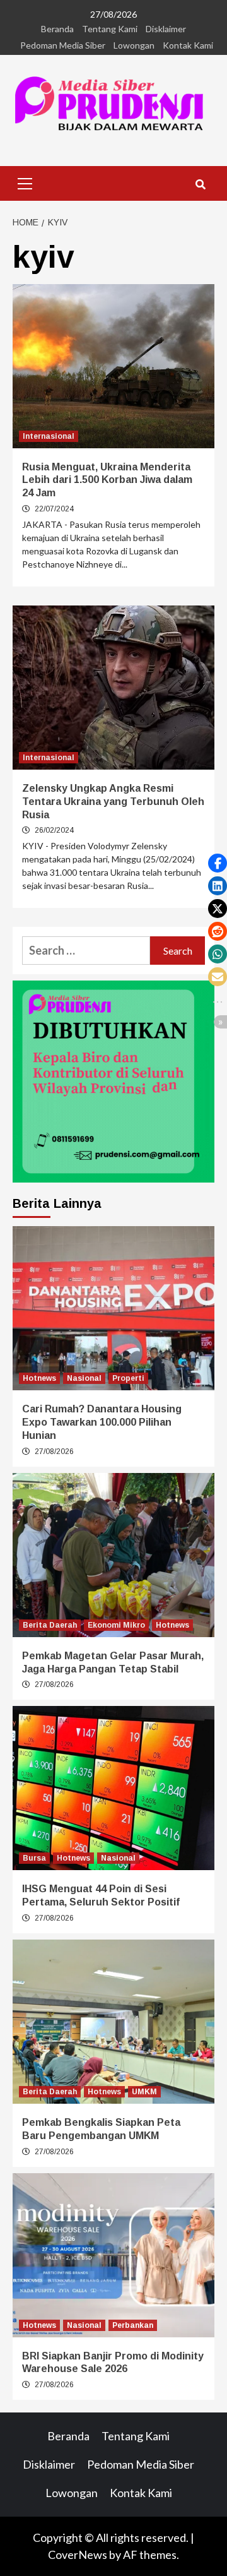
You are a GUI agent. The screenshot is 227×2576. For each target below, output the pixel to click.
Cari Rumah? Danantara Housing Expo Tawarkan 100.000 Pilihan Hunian (102, 1422)
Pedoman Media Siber (63, 45)
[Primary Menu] (25, 182)
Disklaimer (166, 29)
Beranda (57, 29)
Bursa (34, 1858)
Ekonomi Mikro (116, 1625)
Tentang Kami (110, 29)
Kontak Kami (188, 45)
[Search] (200, 185)
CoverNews (78, 2555)
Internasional (49, 436)
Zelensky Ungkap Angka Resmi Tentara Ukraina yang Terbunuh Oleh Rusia (113, 802)
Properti (128, 1378)
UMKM (144, 2092)
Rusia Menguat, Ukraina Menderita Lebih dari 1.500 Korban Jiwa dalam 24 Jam (107, 480)
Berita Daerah (50, 1625)
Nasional (84, 1378)
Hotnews (39, 1378)
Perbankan (133, 2325)
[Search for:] (86, 951)
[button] (218, 863)
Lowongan (134, 45)
